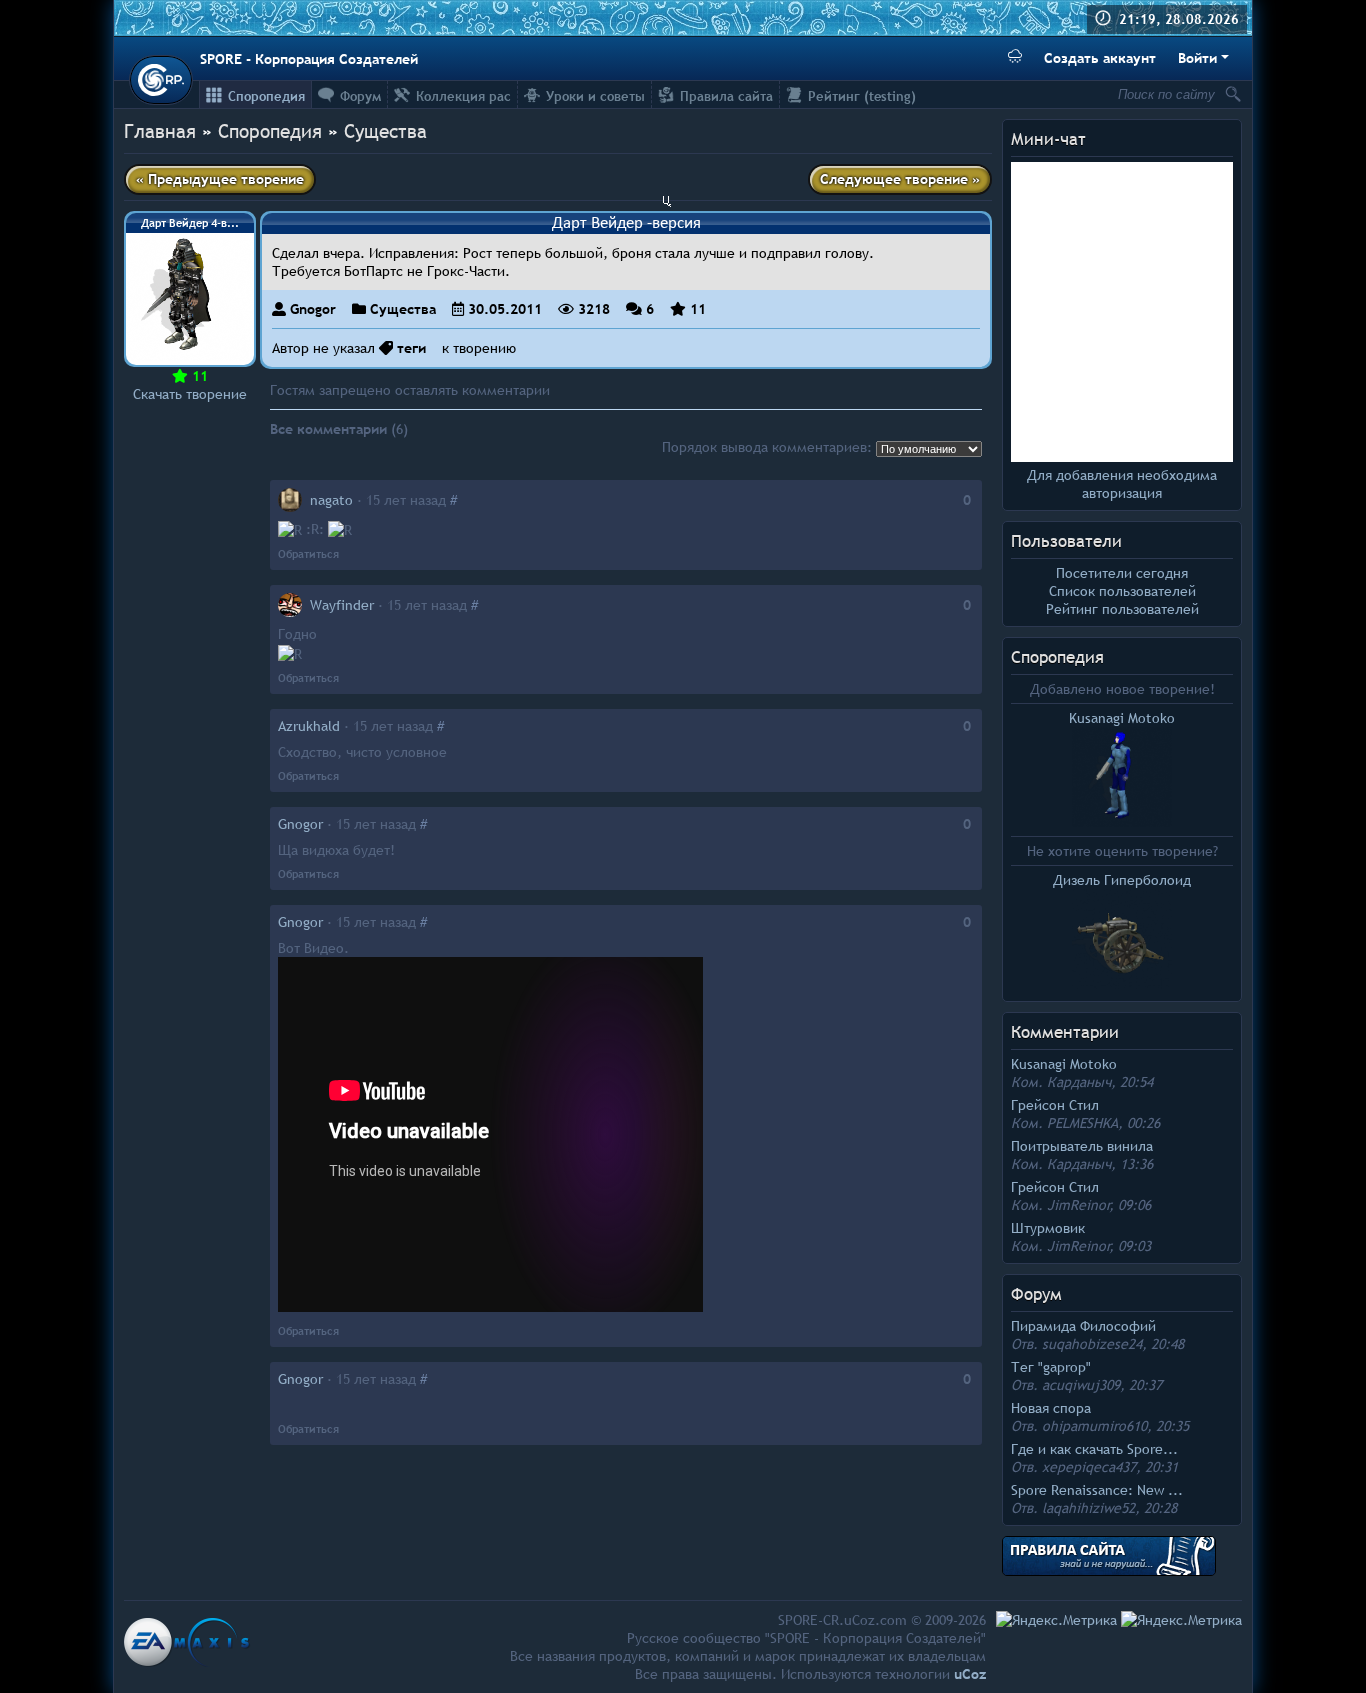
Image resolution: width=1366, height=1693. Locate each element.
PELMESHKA (1082, 1123)
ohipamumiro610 (1094, 1426)
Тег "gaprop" (1051, 1367)
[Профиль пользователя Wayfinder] (290, 605)
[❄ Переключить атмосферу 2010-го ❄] (1015, 58)
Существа (385, 131)
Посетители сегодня (1122, 573)
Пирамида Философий (1083, 1326)
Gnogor (313, 309)
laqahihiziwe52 (1088, 1508)
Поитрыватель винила (1082, 1146)
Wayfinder (342, 605)
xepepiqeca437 (1089, 1467)
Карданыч (1079, 1082)
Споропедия (1057, 657)
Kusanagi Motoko (1064, 1064)
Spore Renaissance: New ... (1097, 1490)
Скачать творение (190, 394)
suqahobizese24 (1092, 1344)
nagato (331, 500)
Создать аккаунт (1100, 58)
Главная (160, 131)
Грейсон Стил (1055, 1105)
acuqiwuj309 (1081, 1385)
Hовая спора (1051, 1408)
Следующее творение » (900, 179)
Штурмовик (1048, 1228)
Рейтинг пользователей (1122, 609)
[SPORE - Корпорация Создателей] (161, 80)
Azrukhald (309, 726)
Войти (1197, 58)
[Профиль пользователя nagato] (290, 500)
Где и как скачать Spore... (1094, 1449)
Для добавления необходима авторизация (1122, 484)
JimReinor (1078, 1205)
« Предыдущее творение (220, 179)
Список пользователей (1122, 591)
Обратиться (308, 554)
